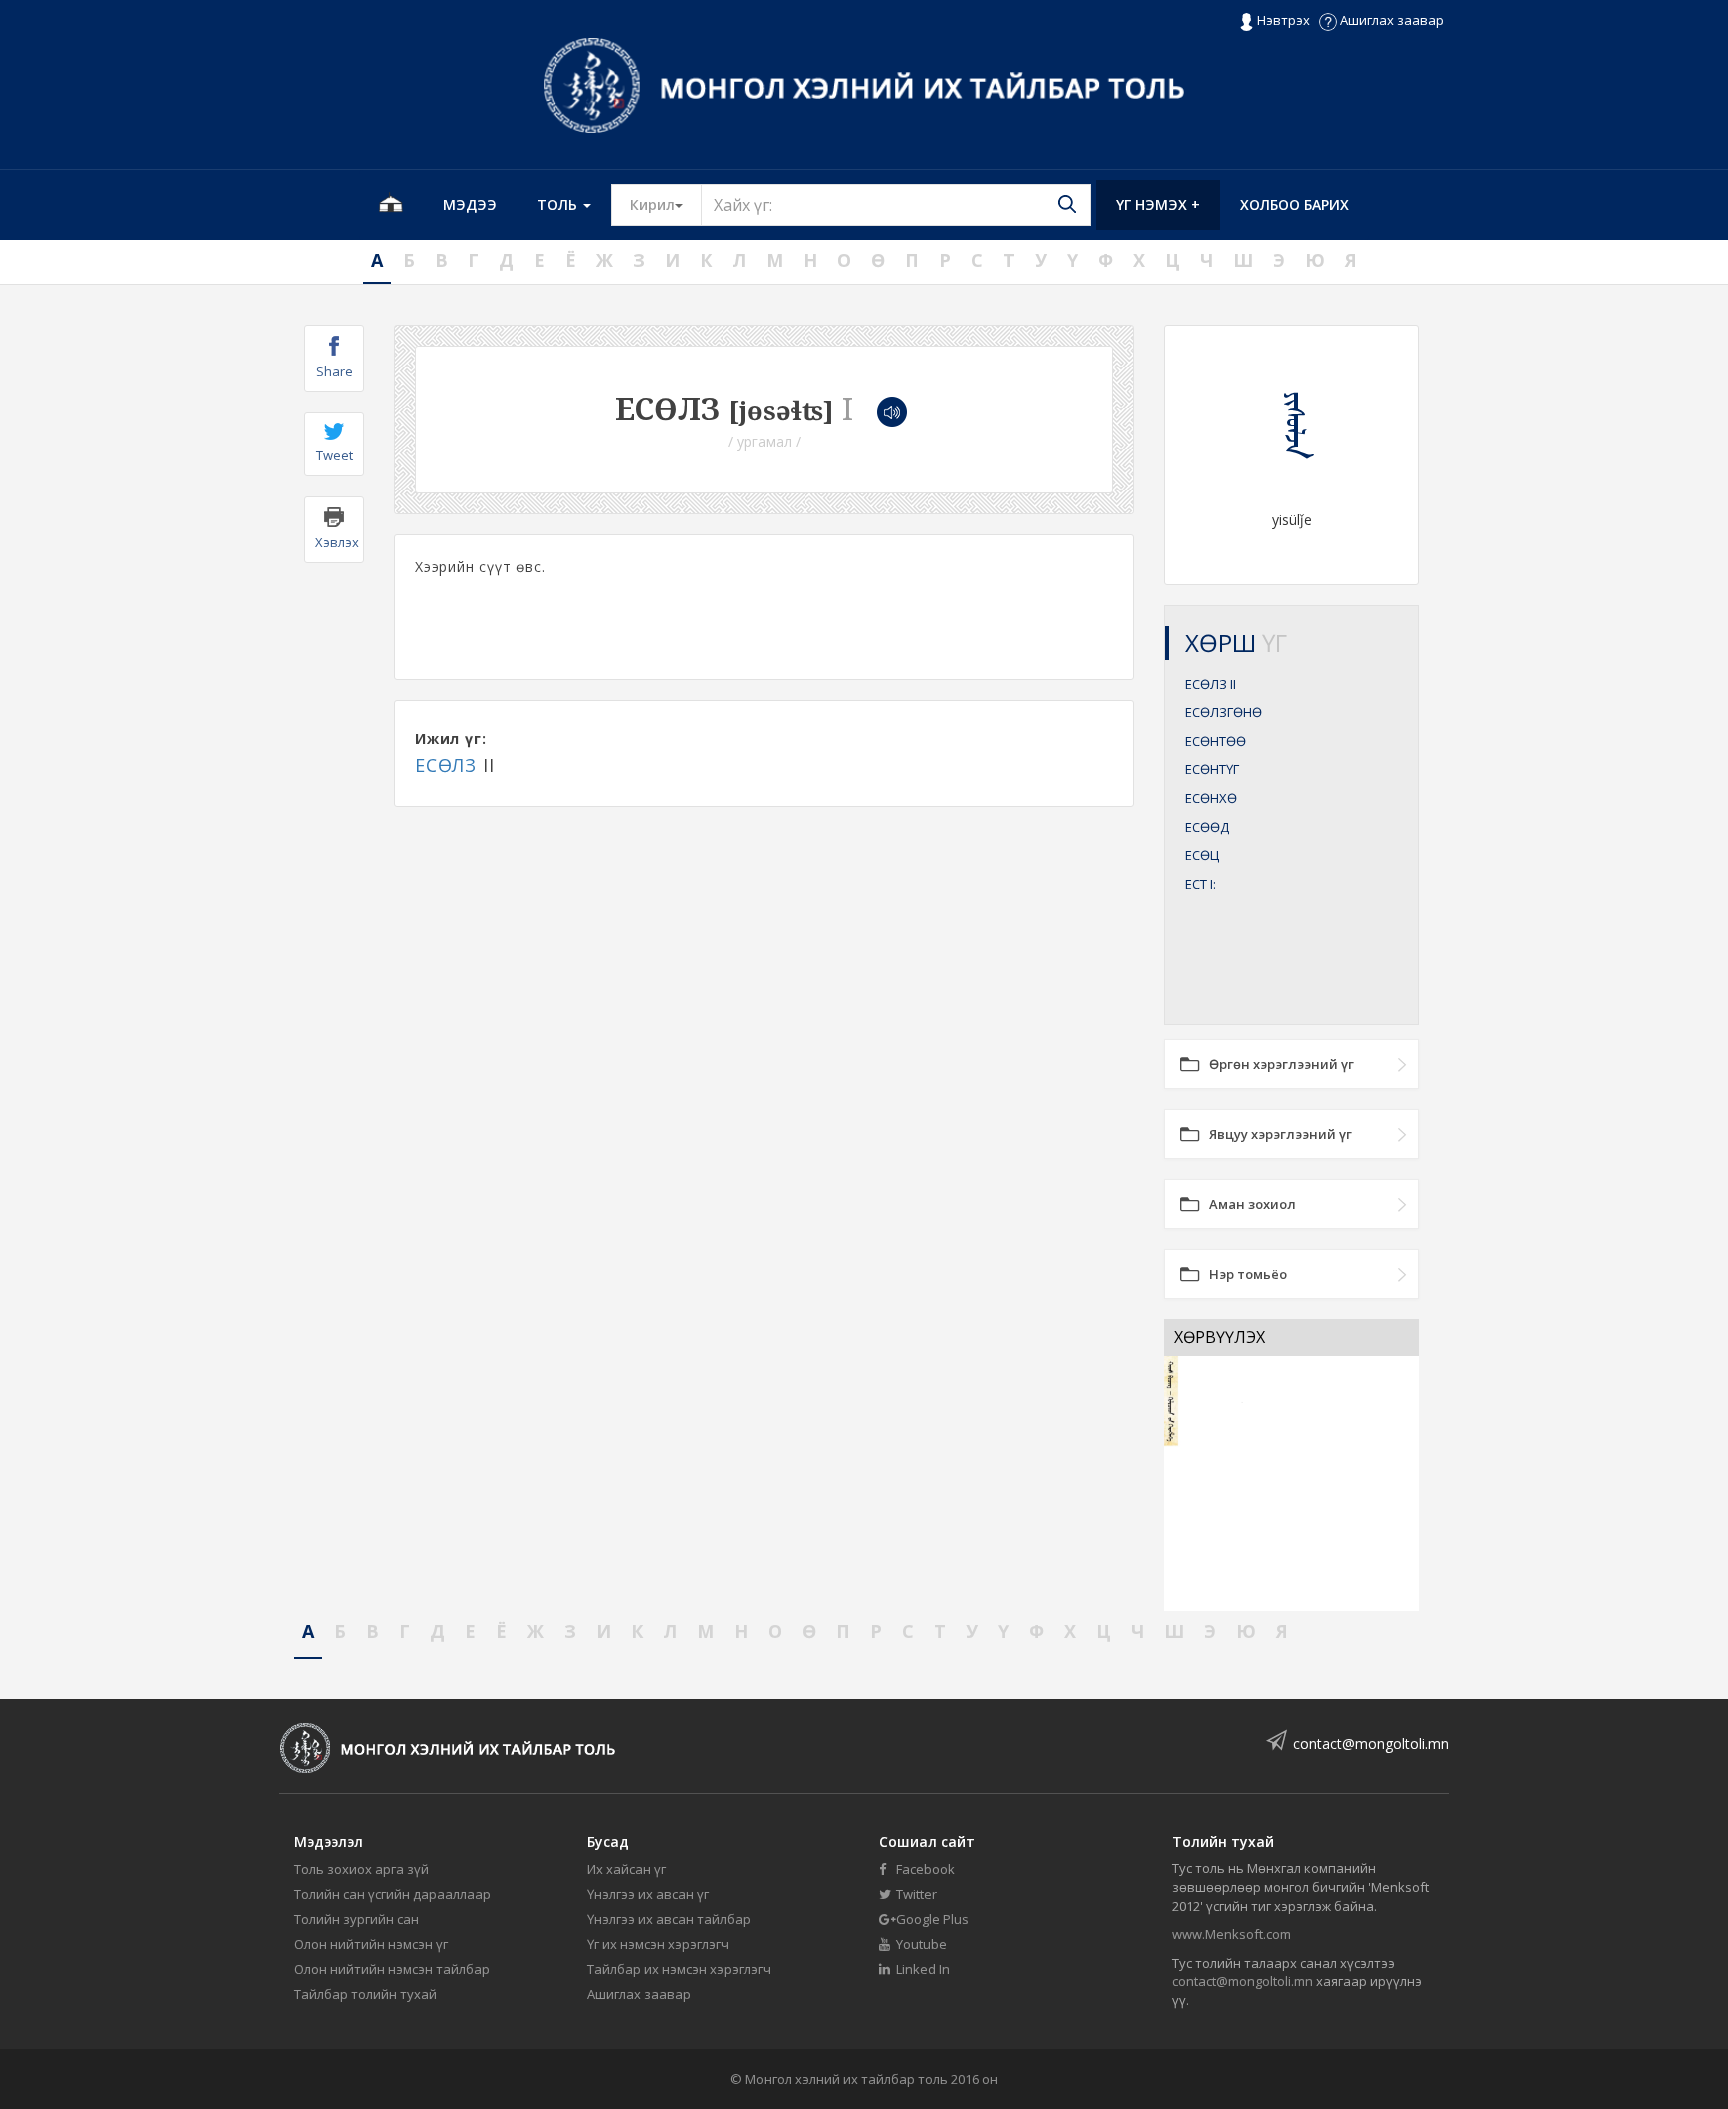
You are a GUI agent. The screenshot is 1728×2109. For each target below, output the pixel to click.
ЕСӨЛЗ (446, 765)
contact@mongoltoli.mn (1371, 1743)
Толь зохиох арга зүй (361, 1869)
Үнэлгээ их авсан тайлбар (669, 1919)
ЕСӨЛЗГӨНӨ (1223, 712)
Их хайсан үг (626, 1869)
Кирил (666, 204)
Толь (559, 204)
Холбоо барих (1294, 204)
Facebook (924, 1869)
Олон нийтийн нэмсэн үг (371, 1944)
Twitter (915, 1894)
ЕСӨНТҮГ (1212, 769)
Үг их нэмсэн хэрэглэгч (658, 1944)
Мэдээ (470, 204)
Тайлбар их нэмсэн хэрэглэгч (679, 1969)
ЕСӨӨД (1207, 827)
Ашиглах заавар (1390, 20)
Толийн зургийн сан (356, 1919)
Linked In (921, 1969)
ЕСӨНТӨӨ (1215, 741)
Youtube (920, 1944)
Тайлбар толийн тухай (365, 1994)
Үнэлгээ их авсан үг (648, 1894)
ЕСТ (1200, 884)
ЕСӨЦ (1202, 855)
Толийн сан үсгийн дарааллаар (392, 1894)
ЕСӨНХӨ (1211, 798)
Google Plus (931, 1919)
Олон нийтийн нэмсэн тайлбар (392, 1969)
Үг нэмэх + (1158, 204)
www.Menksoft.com (1231, 1934)
